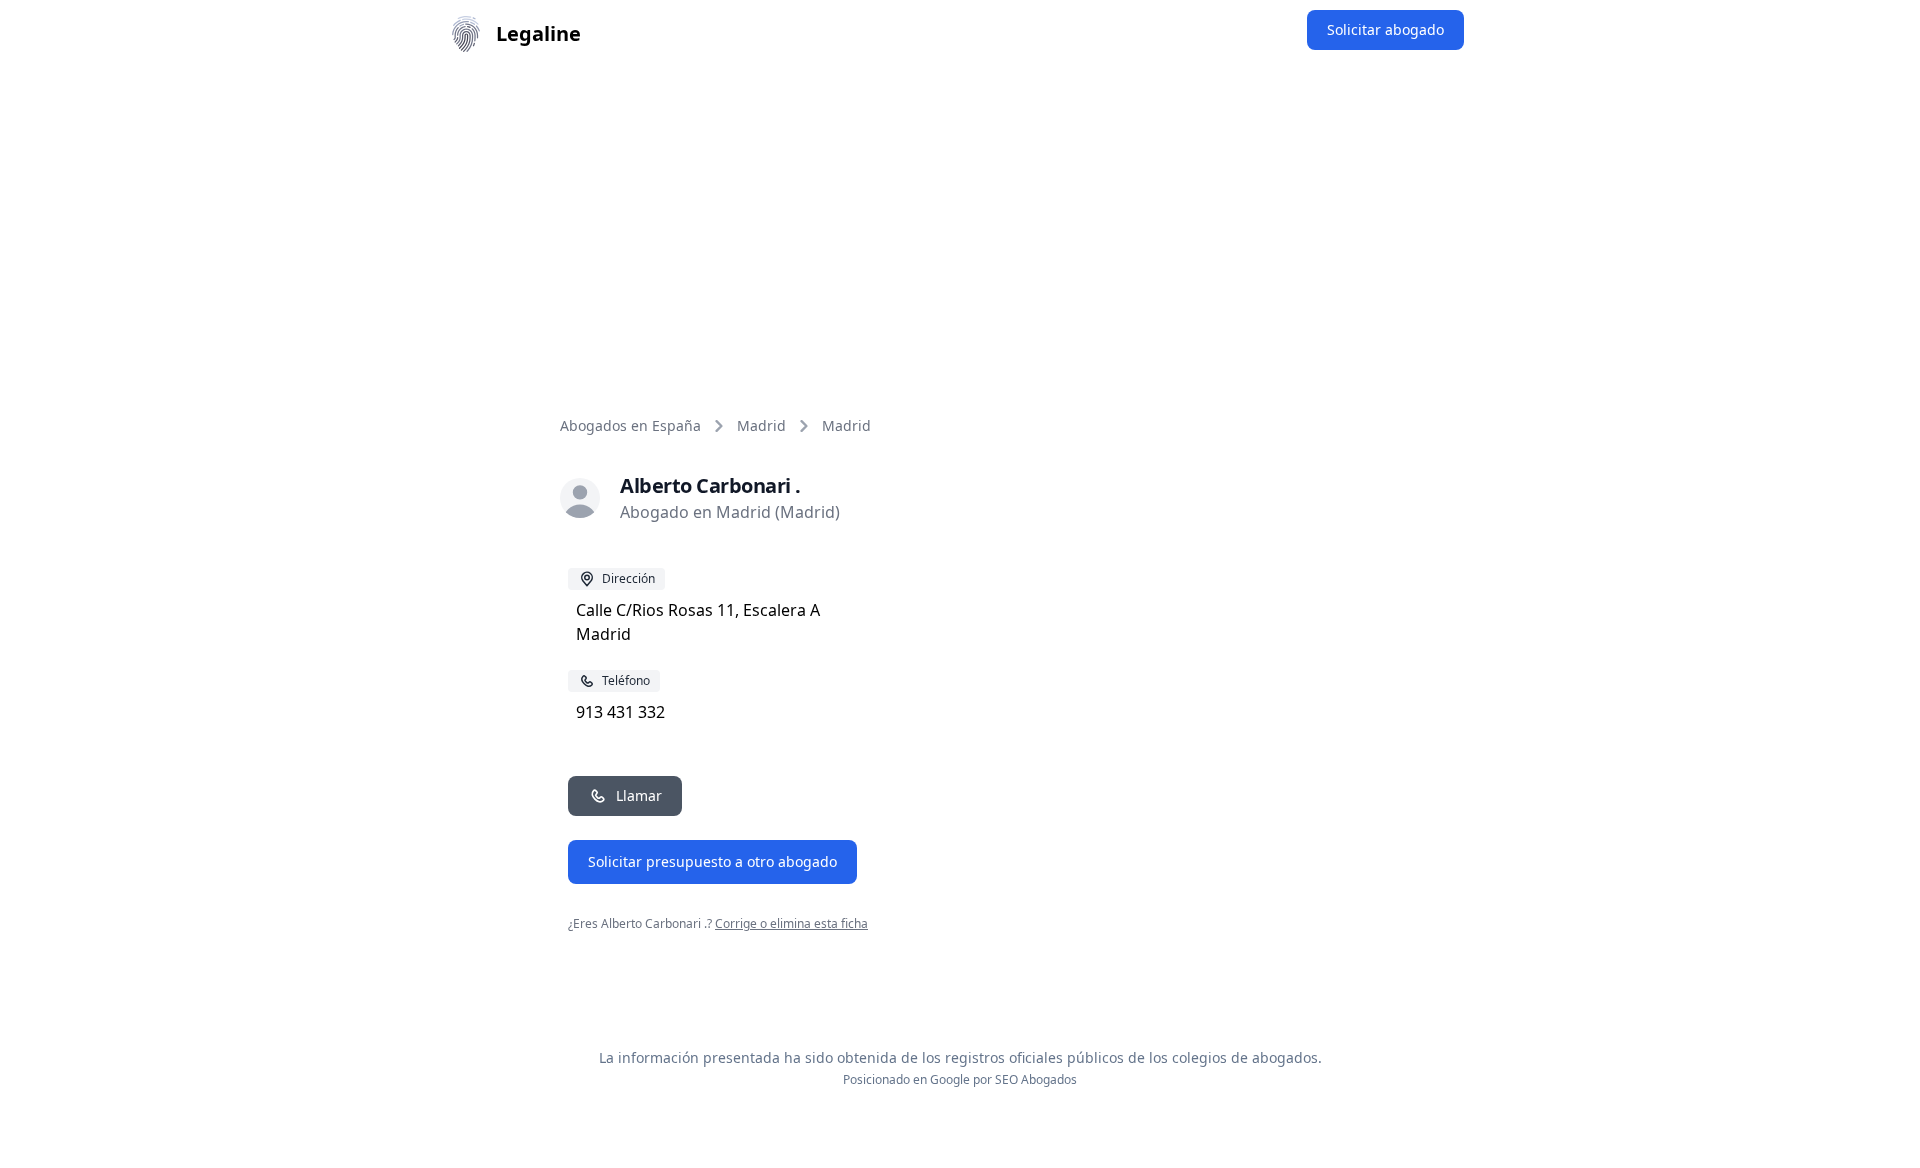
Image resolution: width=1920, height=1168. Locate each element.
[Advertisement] (960, 218)
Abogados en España (630, 425)
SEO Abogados (1036, 1079)
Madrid (761, 425)
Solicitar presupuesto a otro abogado (712, 861)
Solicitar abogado (1385, 29)
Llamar (639, 795)
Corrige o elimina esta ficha (791, 923)
